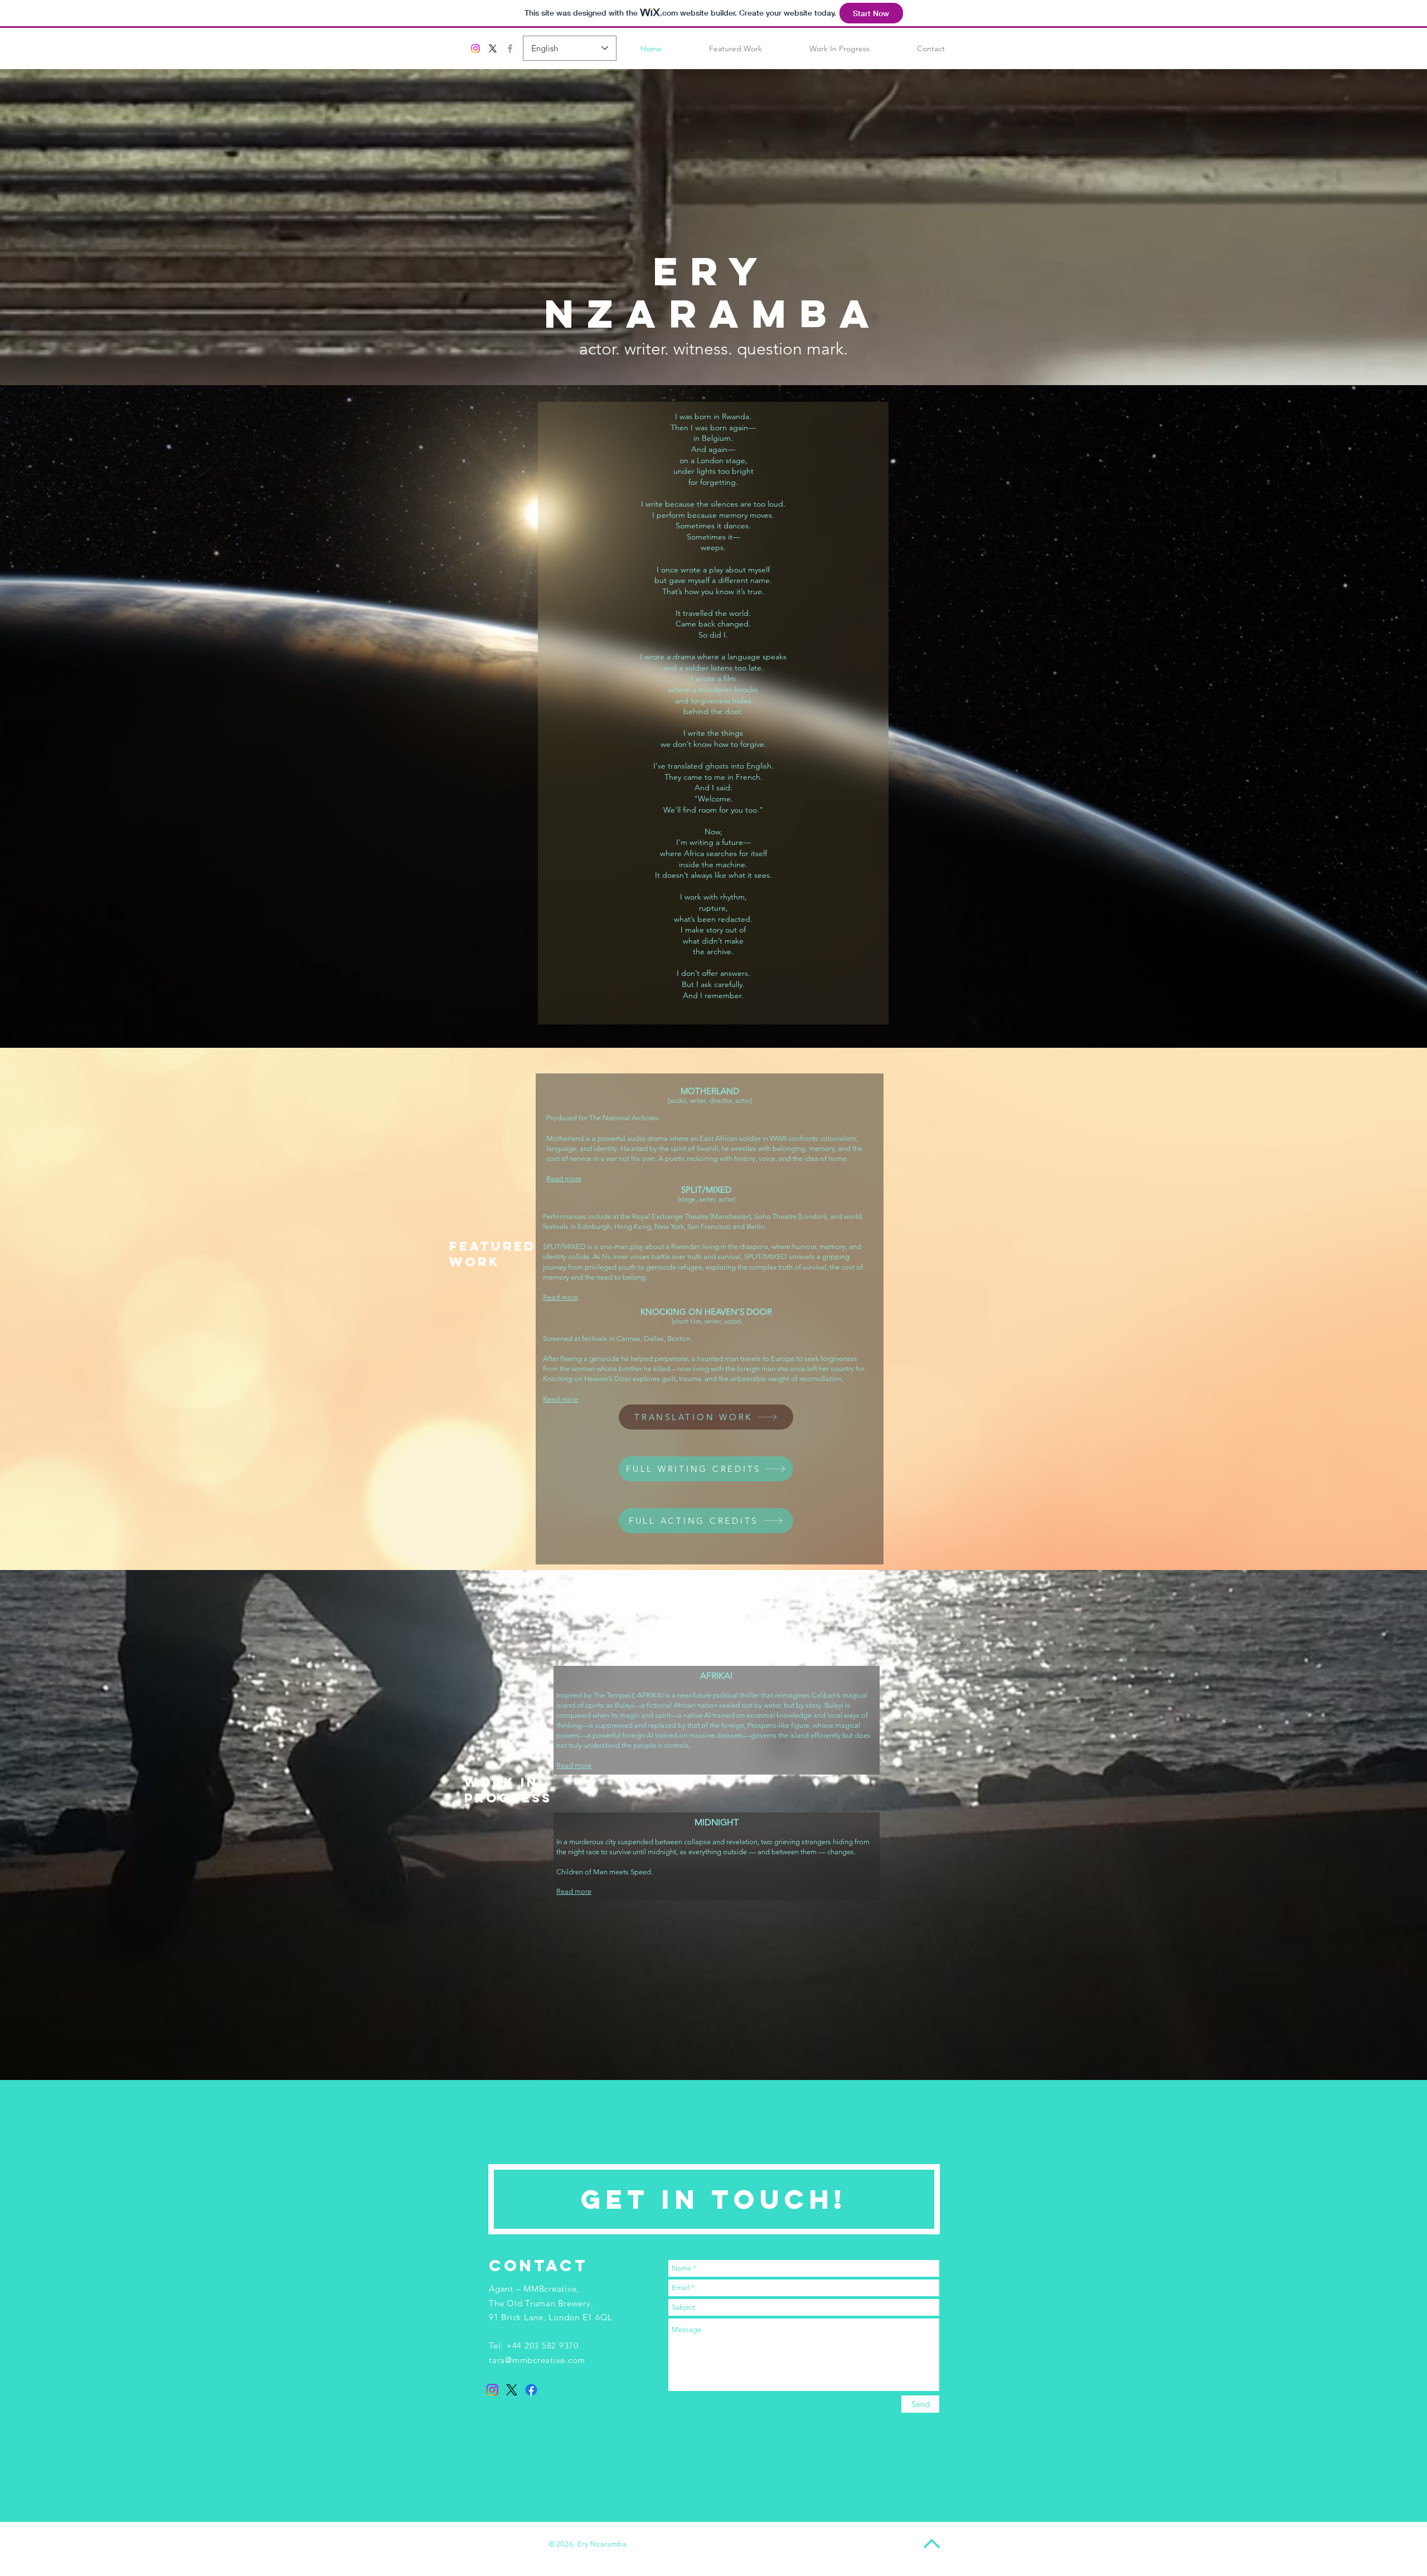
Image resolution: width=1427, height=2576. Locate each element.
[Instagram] (475, 48)
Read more (574, 1765)
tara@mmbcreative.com (537, 2360)
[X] (493, 48)
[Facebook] (531, 2390)
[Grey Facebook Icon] (510, 48)
